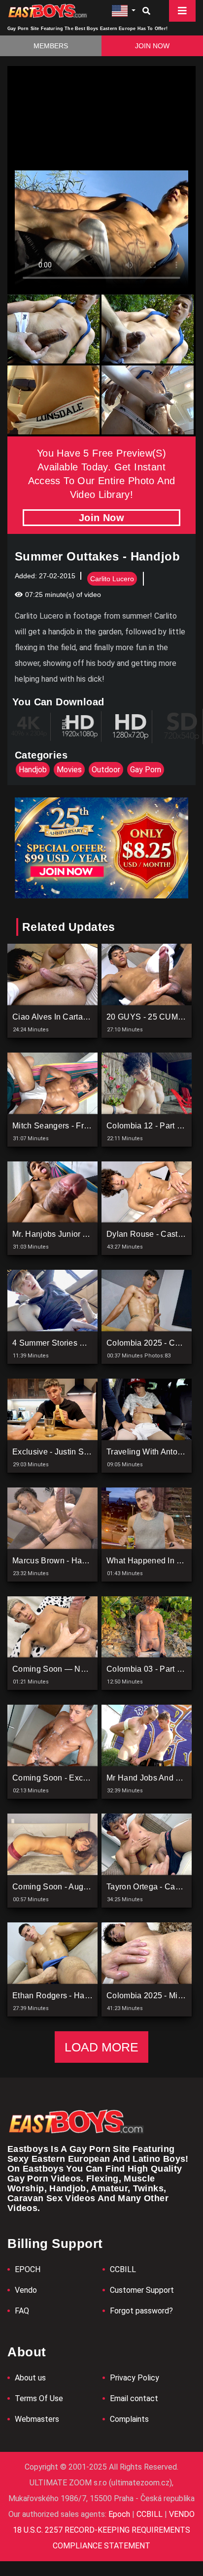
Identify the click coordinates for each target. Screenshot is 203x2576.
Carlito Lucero (112, 579)
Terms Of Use (39, 2398)
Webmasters (37, 2419)
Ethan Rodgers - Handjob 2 (62, 1996)
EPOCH (28, 2269)
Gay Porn (146, 770)
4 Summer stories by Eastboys (69, 1343)
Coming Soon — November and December (90, 1669)
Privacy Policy (135, 2378)
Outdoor (106, 770)
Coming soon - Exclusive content (74, 1778)
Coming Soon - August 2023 (64, 1887)
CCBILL (123, 2269)
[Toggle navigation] (182, 11)
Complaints (129, 2419)
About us (30, 2378)
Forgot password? (141, 2311)
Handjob (33, 770)
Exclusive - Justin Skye (54, 1452)
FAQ (22, 2311)
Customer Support (142, 2290)
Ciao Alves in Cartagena (57, 1017)
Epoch (120, 2514)
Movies (69, 770)
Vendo (26, 2290)
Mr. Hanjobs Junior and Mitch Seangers (84, 1234)
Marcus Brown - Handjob (57, 1561)
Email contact (134, 2398)
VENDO (181, 2514)
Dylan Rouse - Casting (148, 1234)
